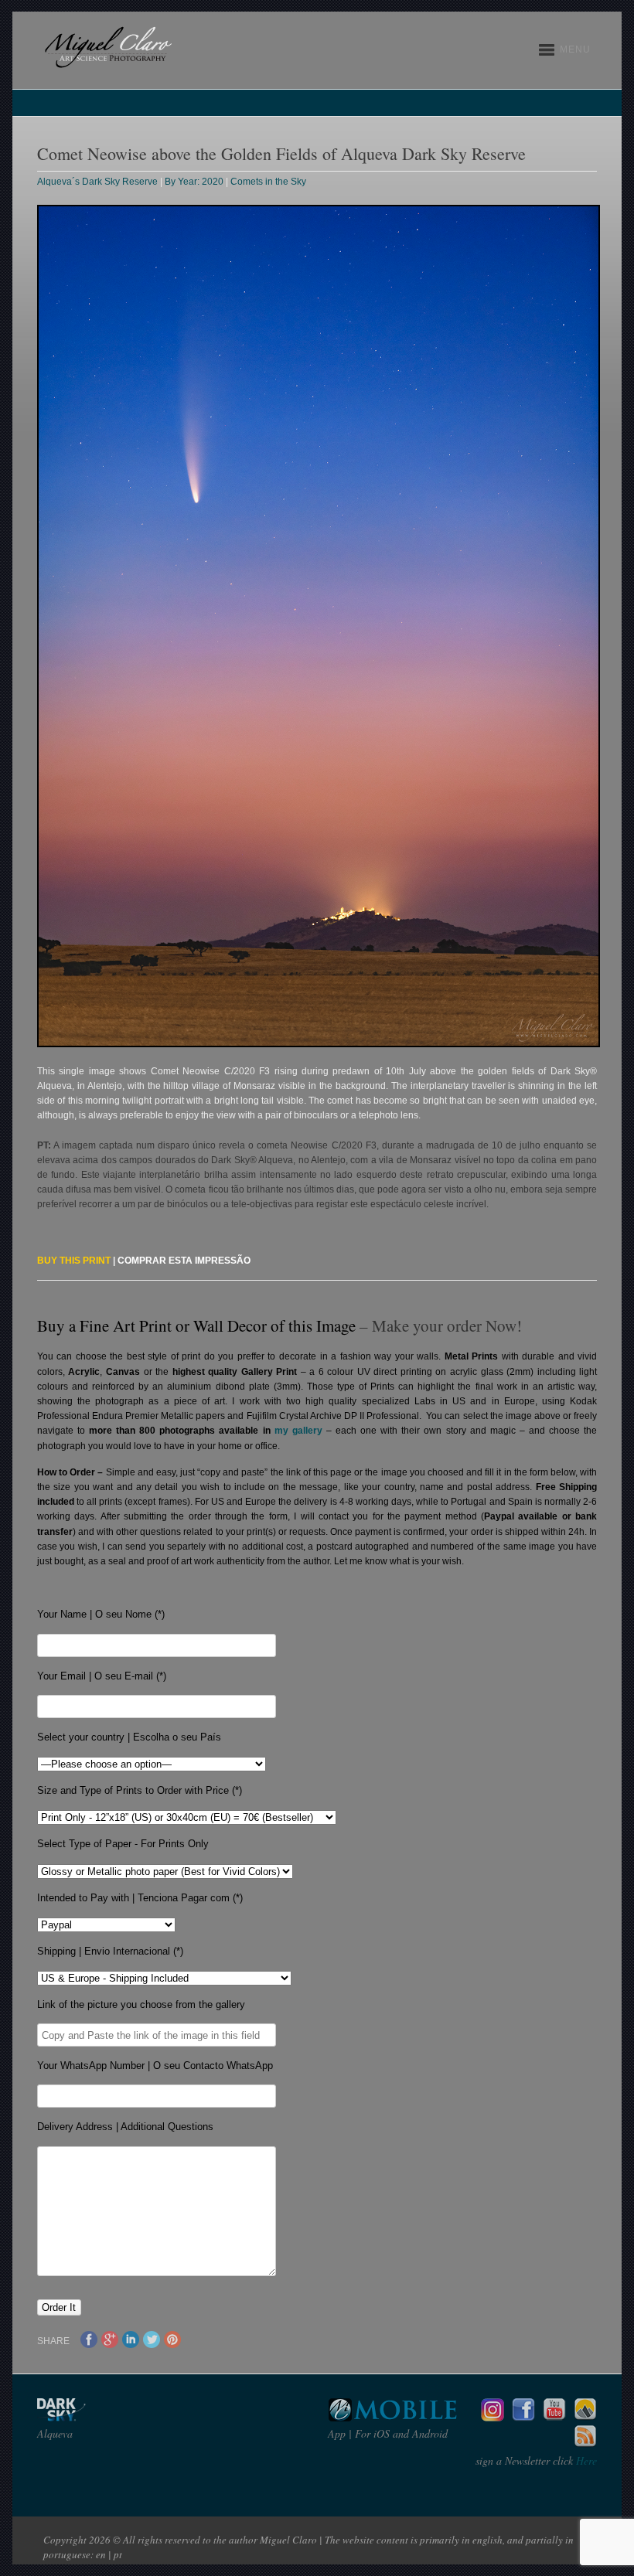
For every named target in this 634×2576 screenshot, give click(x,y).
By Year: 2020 (194, 182)
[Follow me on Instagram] (493, 2417)
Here (585, 2460)
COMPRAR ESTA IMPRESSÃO (184, 1261)
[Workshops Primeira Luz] (585, 2417)
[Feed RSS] (585, 2444)
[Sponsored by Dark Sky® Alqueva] (103, 2417)
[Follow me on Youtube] (554, 2417)
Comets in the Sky (268, 182)
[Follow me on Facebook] (523, 2417)
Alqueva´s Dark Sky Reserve (97, 182)
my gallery (298, 1431)
